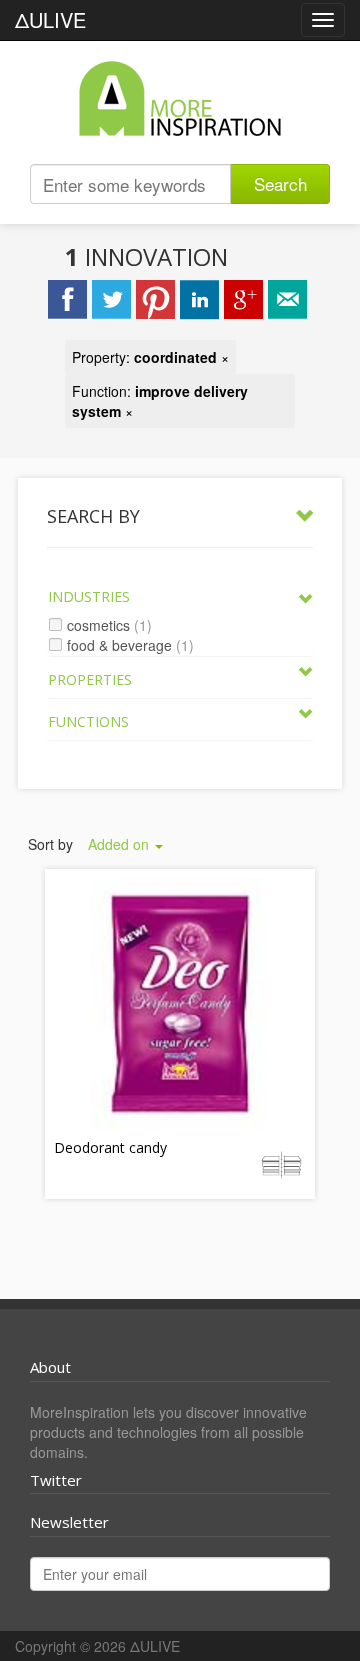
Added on (120, 844)
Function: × (160, 401)
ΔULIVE (50, 19)
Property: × (150, 357)
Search (280, 183)
